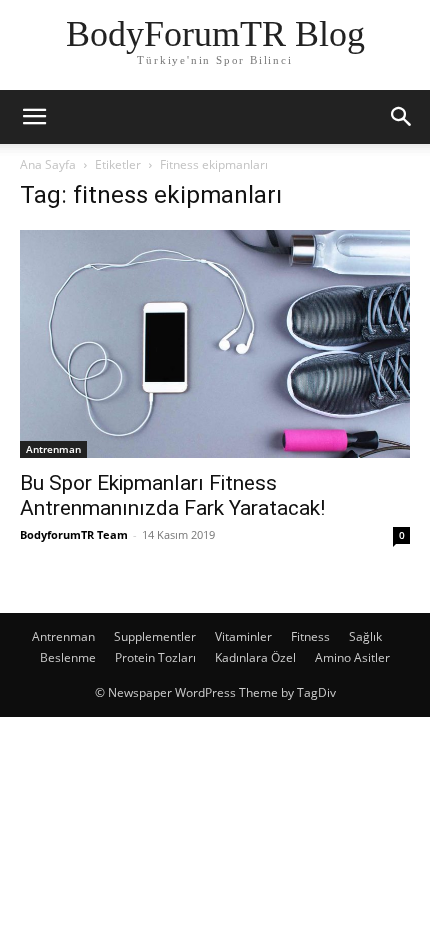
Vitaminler (243, 636)
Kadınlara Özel (255, 657)
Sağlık (365, 636)
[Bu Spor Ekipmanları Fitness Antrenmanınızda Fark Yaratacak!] (215, 344)
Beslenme (68, 657)
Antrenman (53, 449)
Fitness (310, 636)
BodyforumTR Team (74, 534)
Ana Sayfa (48, 164)
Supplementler (155, 636)
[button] (34, 117)
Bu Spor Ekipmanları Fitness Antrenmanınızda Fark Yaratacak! (172, 495)
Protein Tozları (155, 657)
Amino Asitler (352, 657)
